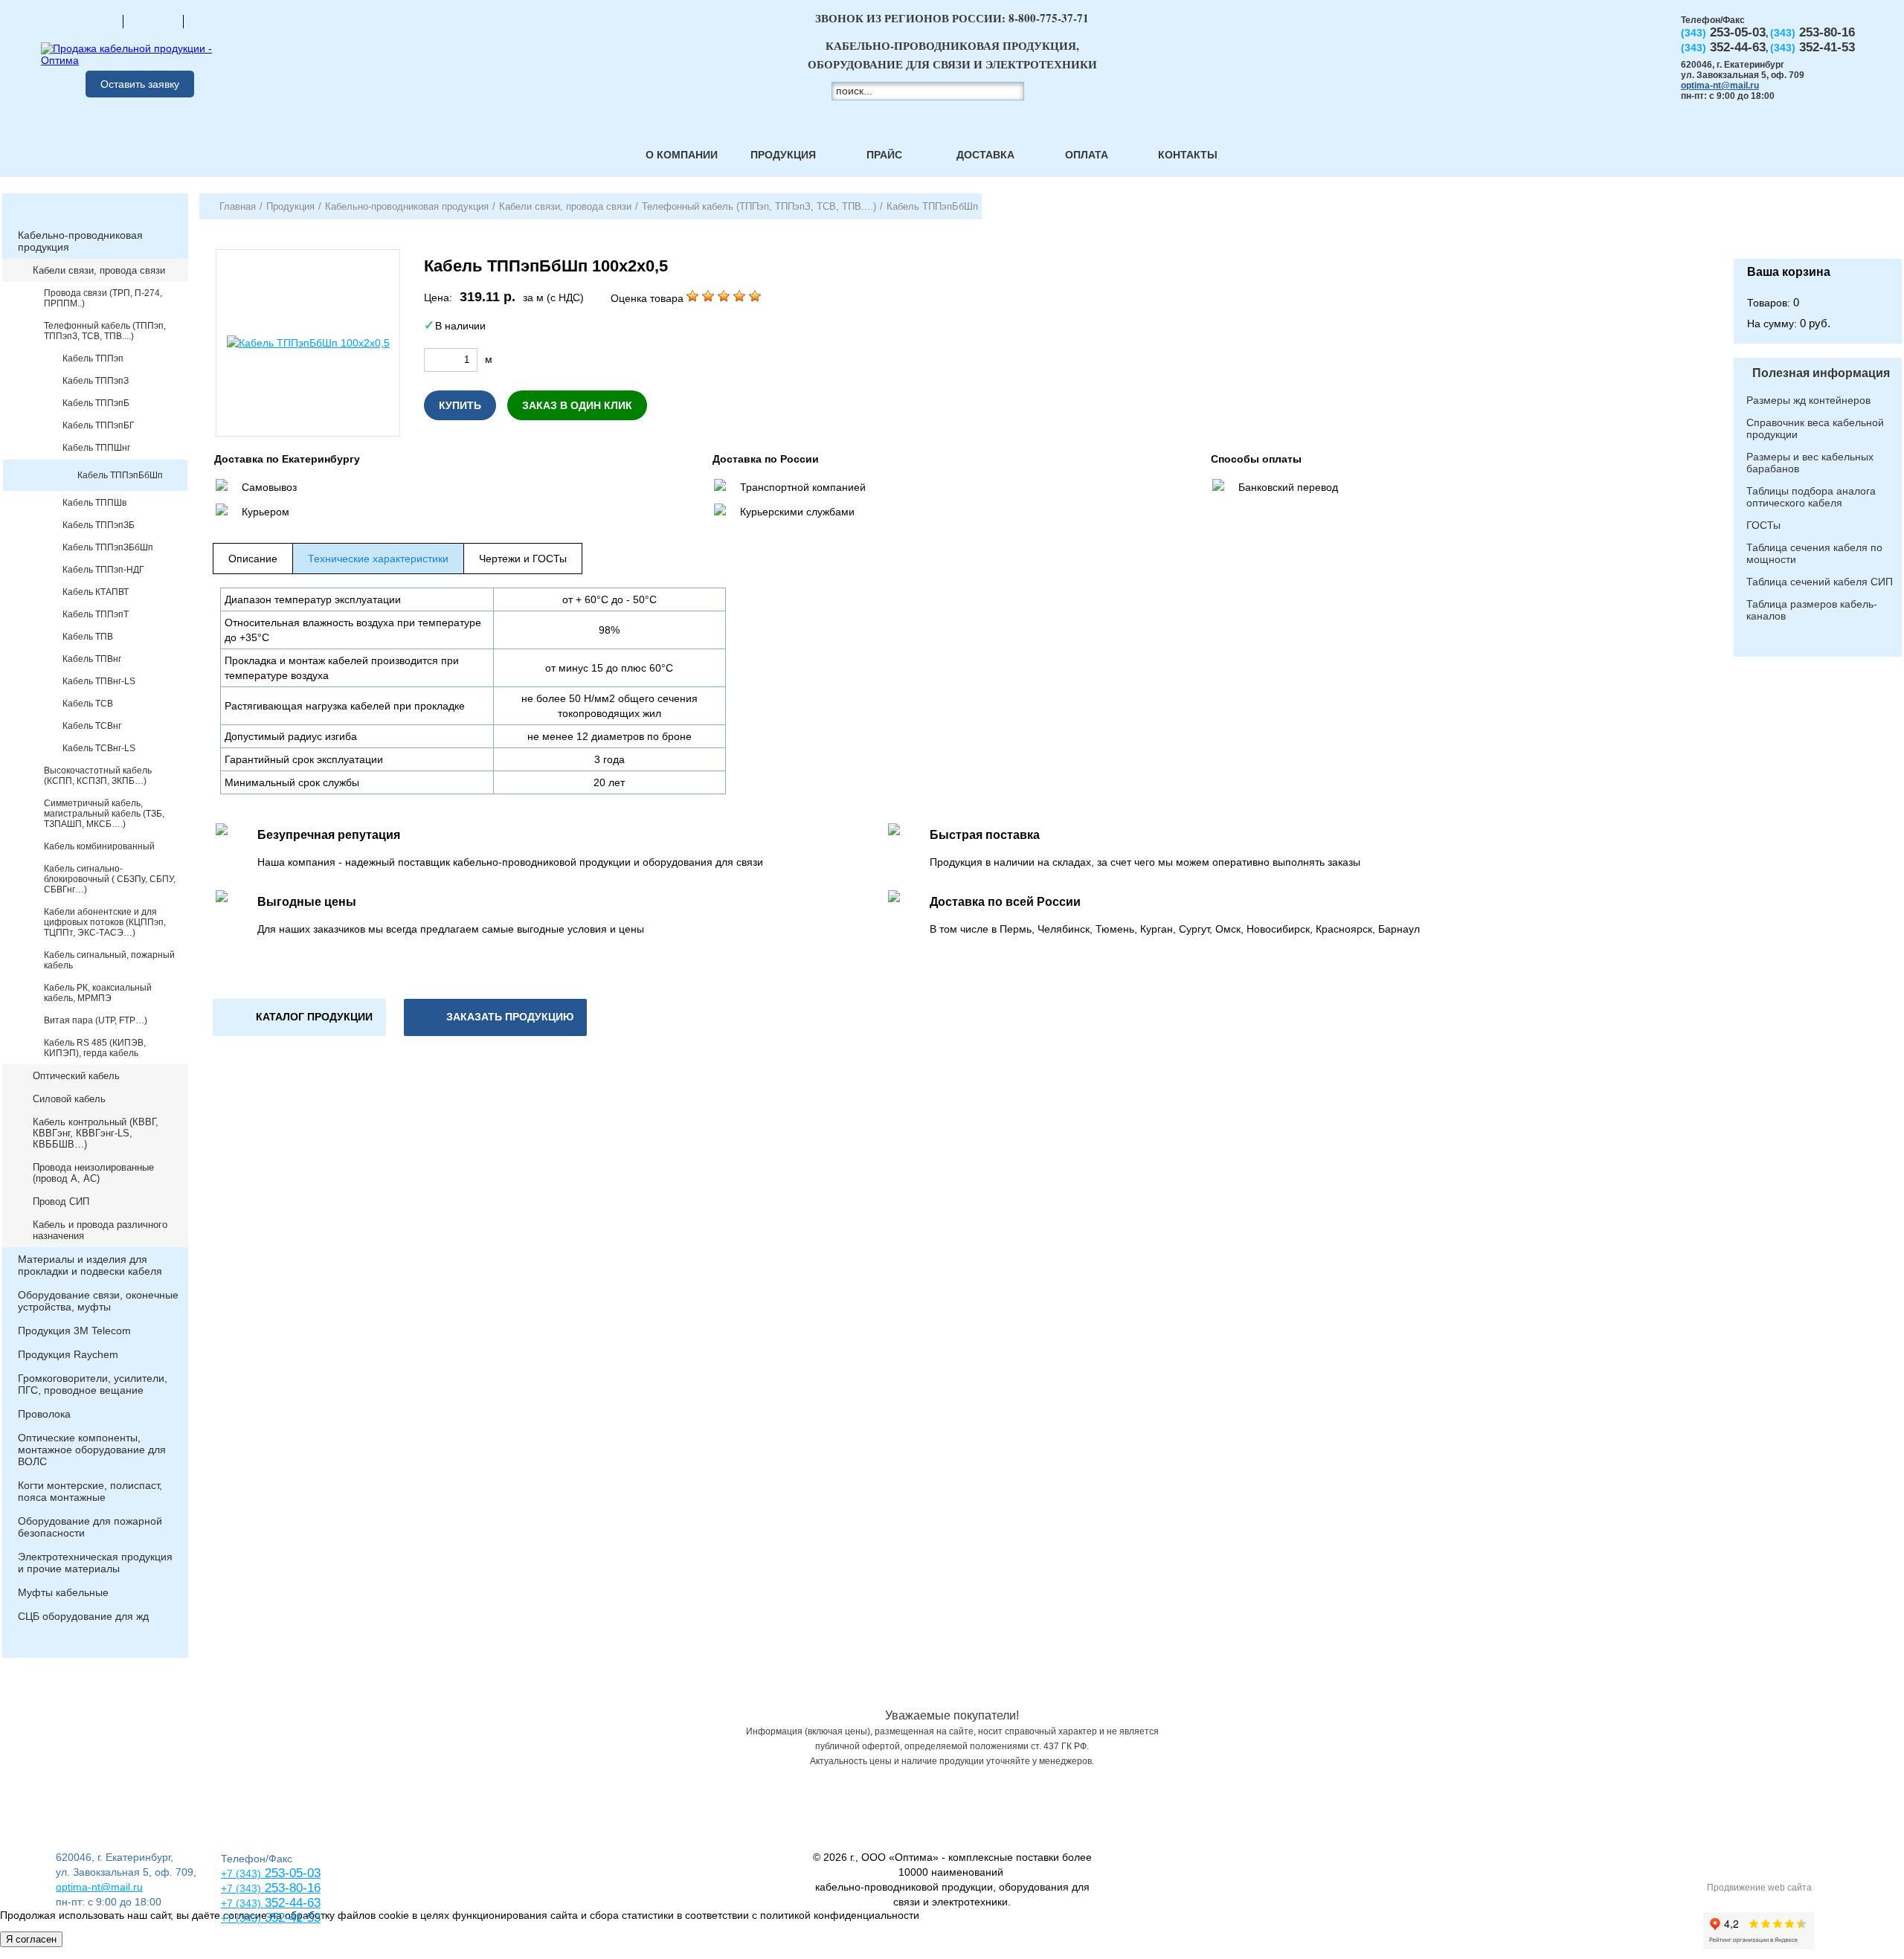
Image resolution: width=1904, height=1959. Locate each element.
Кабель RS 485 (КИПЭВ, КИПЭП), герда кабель (95, 1048)
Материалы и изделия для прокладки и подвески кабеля (90, 1265)
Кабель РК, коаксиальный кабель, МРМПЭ (98, 993)
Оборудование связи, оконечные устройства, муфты (98, 1301)
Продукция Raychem (68, 1354)
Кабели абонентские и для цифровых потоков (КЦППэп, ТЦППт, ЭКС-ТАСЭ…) (105, 922)
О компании (682, 155)
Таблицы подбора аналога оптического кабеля (1811, 497)
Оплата (1087, 155)
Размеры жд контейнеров (1808, 400)
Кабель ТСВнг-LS (99, 748)
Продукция (783, 155)
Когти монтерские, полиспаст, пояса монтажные (90, 1491)
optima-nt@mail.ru (1720, 86)
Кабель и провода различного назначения (100, 1230)
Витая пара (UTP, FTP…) (96, 1020)
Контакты (1188, 155)
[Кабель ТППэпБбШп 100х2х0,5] (308, 343)
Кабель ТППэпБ (96, 403)
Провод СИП (61, 1202)
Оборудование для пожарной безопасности (90, 1527)
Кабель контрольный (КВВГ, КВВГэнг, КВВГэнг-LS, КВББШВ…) (96, 1133)
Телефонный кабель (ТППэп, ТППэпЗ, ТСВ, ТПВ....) (105, 331)
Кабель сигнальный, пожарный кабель (109, 960)
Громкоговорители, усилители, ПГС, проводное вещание (93, 1384)
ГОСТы (1763, 525)
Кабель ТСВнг (92, 726)
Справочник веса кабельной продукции (1815, 428)
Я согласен (31, 1939)
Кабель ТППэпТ (96, 614)
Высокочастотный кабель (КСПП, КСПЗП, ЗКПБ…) (98, 776)
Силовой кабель (69, 1099)
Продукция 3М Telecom (74, 1331)
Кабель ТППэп (93, 358)
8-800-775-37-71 (1049, 18)
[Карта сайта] (153, 21)
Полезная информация (1821, 373)
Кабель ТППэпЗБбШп (108, 547)
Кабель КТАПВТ (96, 592)
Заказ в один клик (577, 405)
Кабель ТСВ (88, 704)
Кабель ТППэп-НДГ (103, 570)
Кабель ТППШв (94, 503)
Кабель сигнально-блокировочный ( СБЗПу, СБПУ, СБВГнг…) (110, 879)
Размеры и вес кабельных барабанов (1810, 463)
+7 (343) (241, 1918)
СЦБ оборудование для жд (83, 1616)
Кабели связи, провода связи (99, 270)
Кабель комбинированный (99, 846)
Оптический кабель (76, 1076)
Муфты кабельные (63, 1592)
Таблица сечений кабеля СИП (1820, 582)
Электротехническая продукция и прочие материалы (95, 1563)
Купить (460, 405)
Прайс (884, 155)
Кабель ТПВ (88, 637)
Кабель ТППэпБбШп (120, 475)
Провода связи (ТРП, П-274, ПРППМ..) (103, 298)
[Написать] (213, 21)
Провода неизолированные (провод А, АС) (93, 1173)
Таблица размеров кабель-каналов (1812, 610)
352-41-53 (291, 1918)
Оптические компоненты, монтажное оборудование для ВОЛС (92, 1450)
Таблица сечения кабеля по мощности (1814, 553)
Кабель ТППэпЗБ (99, 525)
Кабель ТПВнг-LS (99, 681)
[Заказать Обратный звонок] (1818, 226)
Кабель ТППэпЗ (96, 381)
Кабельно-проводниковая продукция (80, 241)
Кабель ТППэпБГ (99, 425)
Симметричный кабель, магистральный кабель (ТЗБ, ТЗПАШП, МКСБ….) (104, 814)
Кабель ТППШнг (96, 448)
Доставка (985, 155)
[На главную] (93, 21)
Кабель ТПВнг (92, 659)
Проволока (44, 1414)
